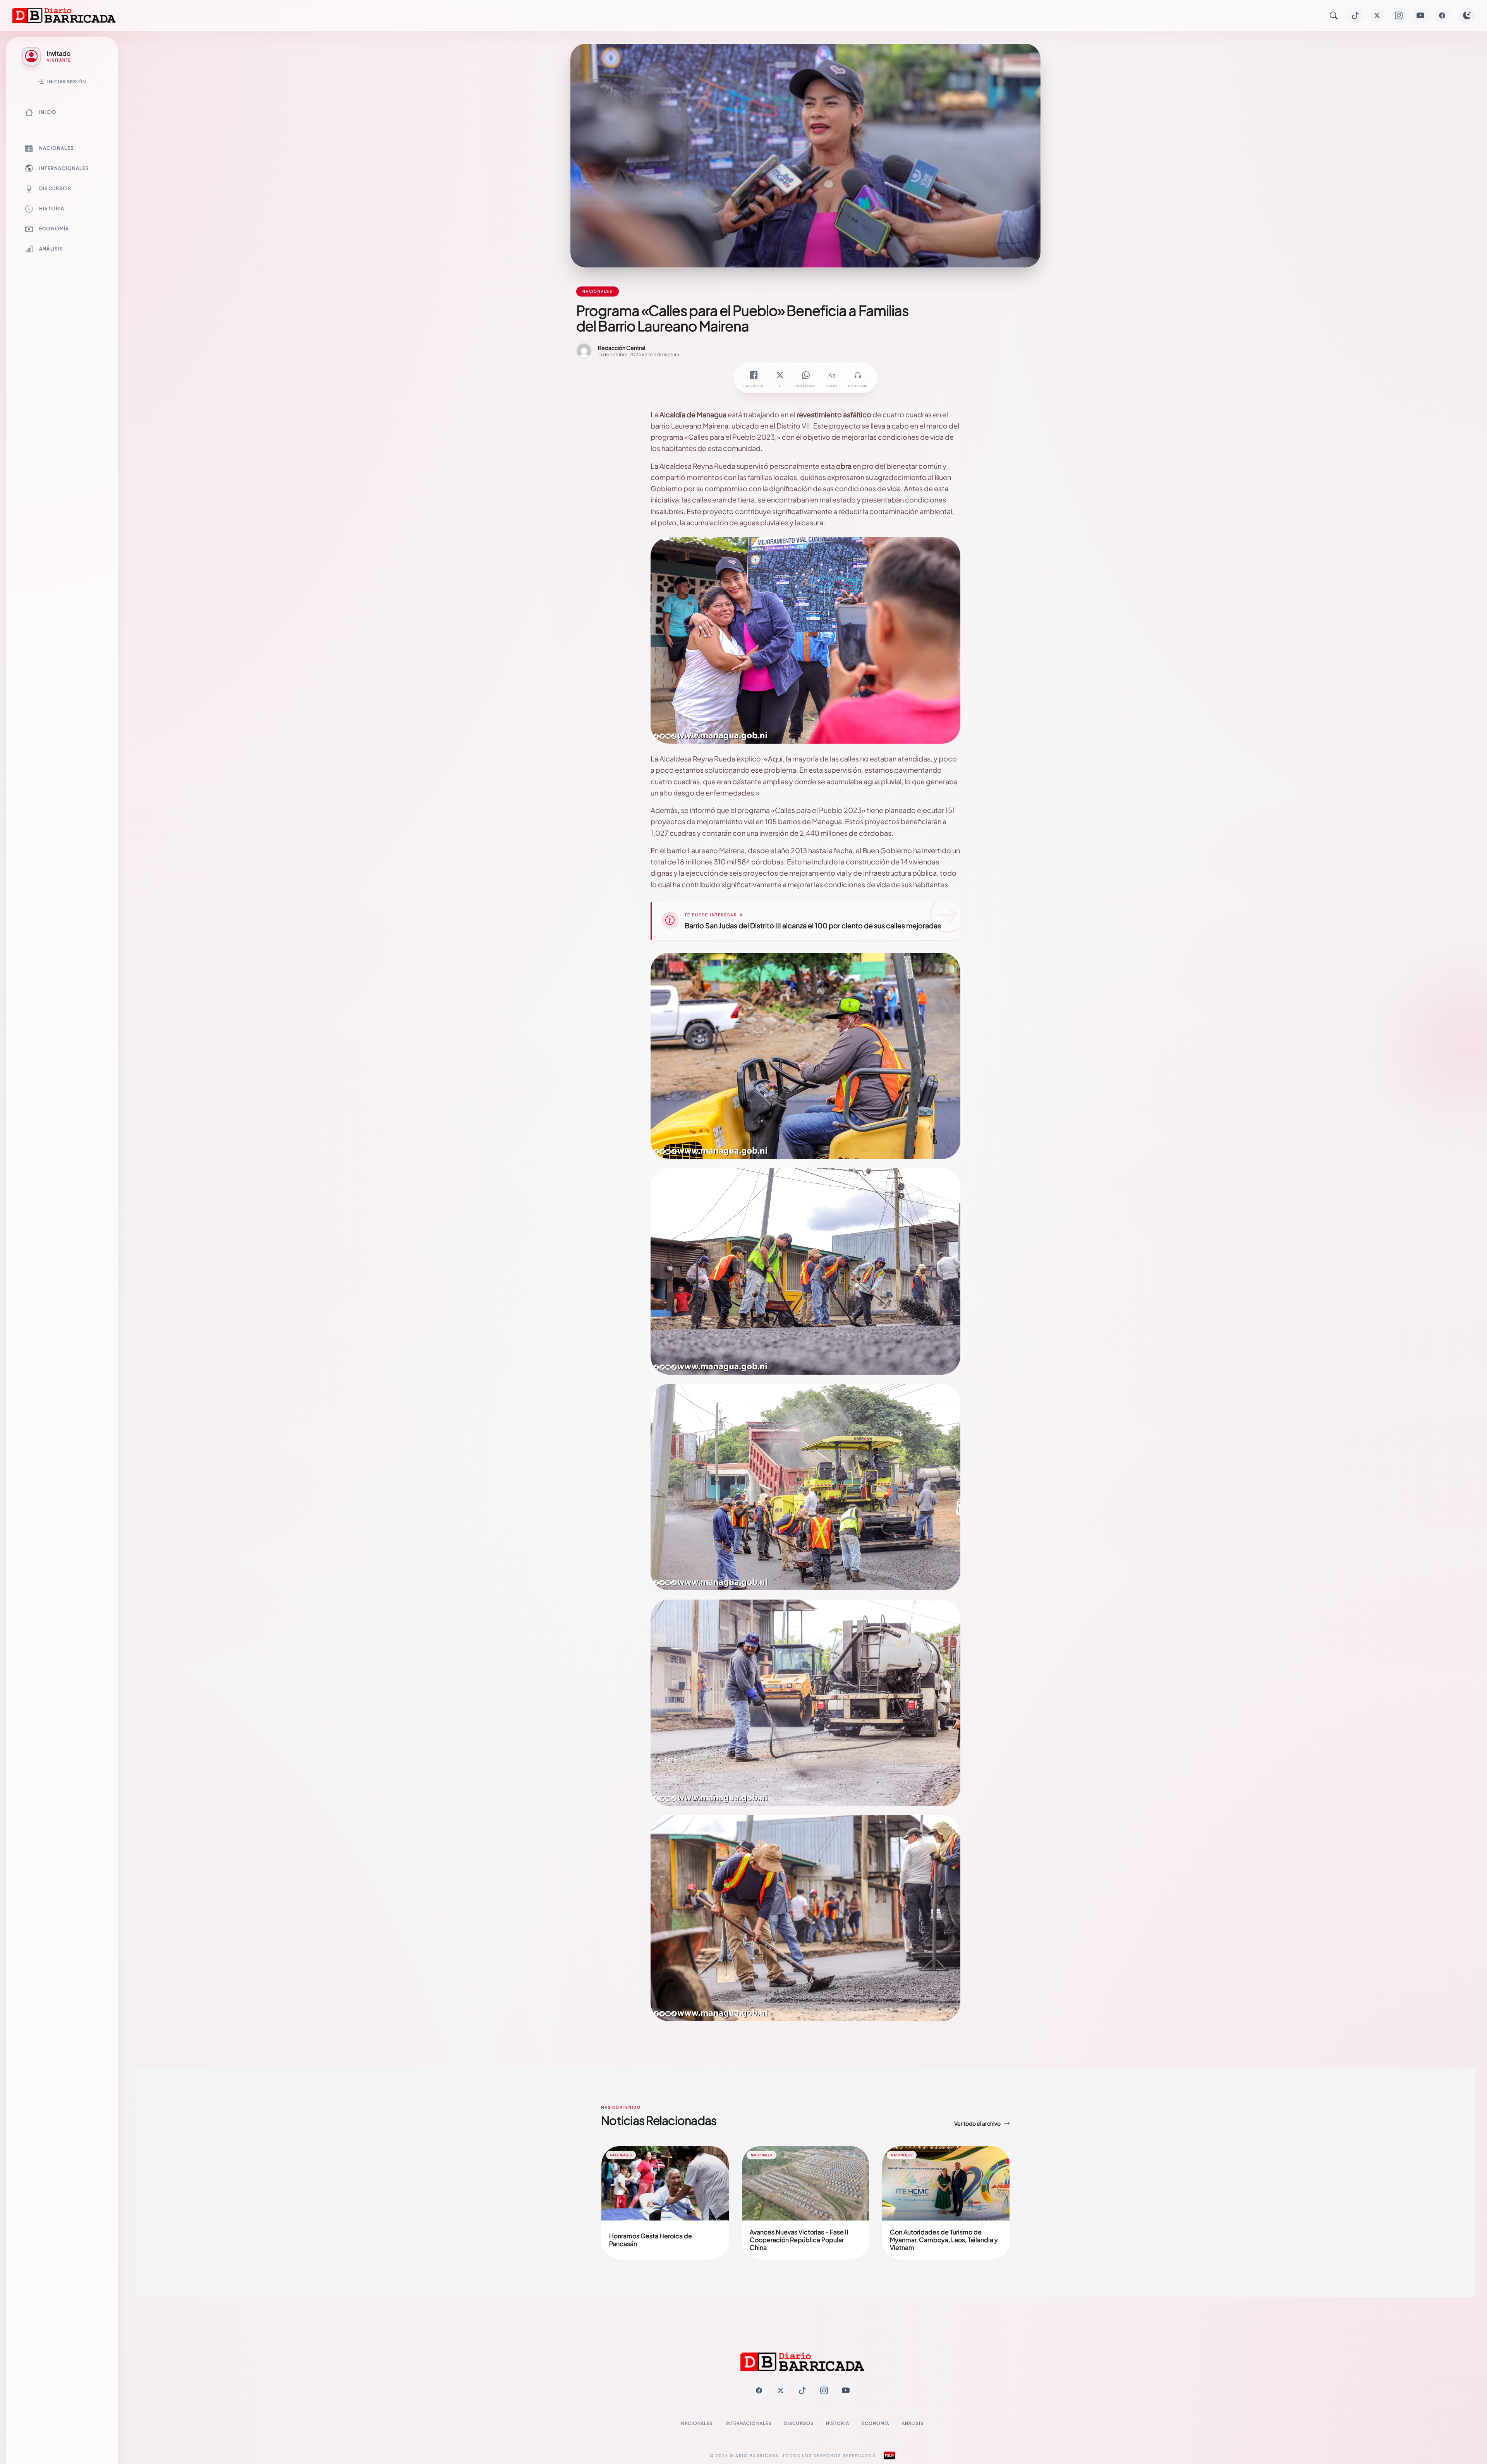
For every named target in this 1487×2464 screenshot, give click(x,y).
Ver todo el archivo (977, 2123)
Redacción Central (622, 348)
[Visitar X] (1377, 15)
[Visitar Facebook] (1442, 15)
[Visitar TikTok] (1355, 15)
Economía (54, 229)
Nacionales (57, 148)
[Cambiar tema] (1467, 15)
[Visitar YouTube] (1420, 15)
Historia (52, 208)
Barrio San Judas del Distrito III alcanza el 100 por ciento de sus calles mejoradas (813, 925)
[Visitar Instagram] (1399, 15)
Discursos (55, 188)
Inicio (48, 112)
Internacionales (64, 168)
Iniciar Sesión (67, 81)
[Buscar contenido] (1334, 15)
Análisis (51, 249)
